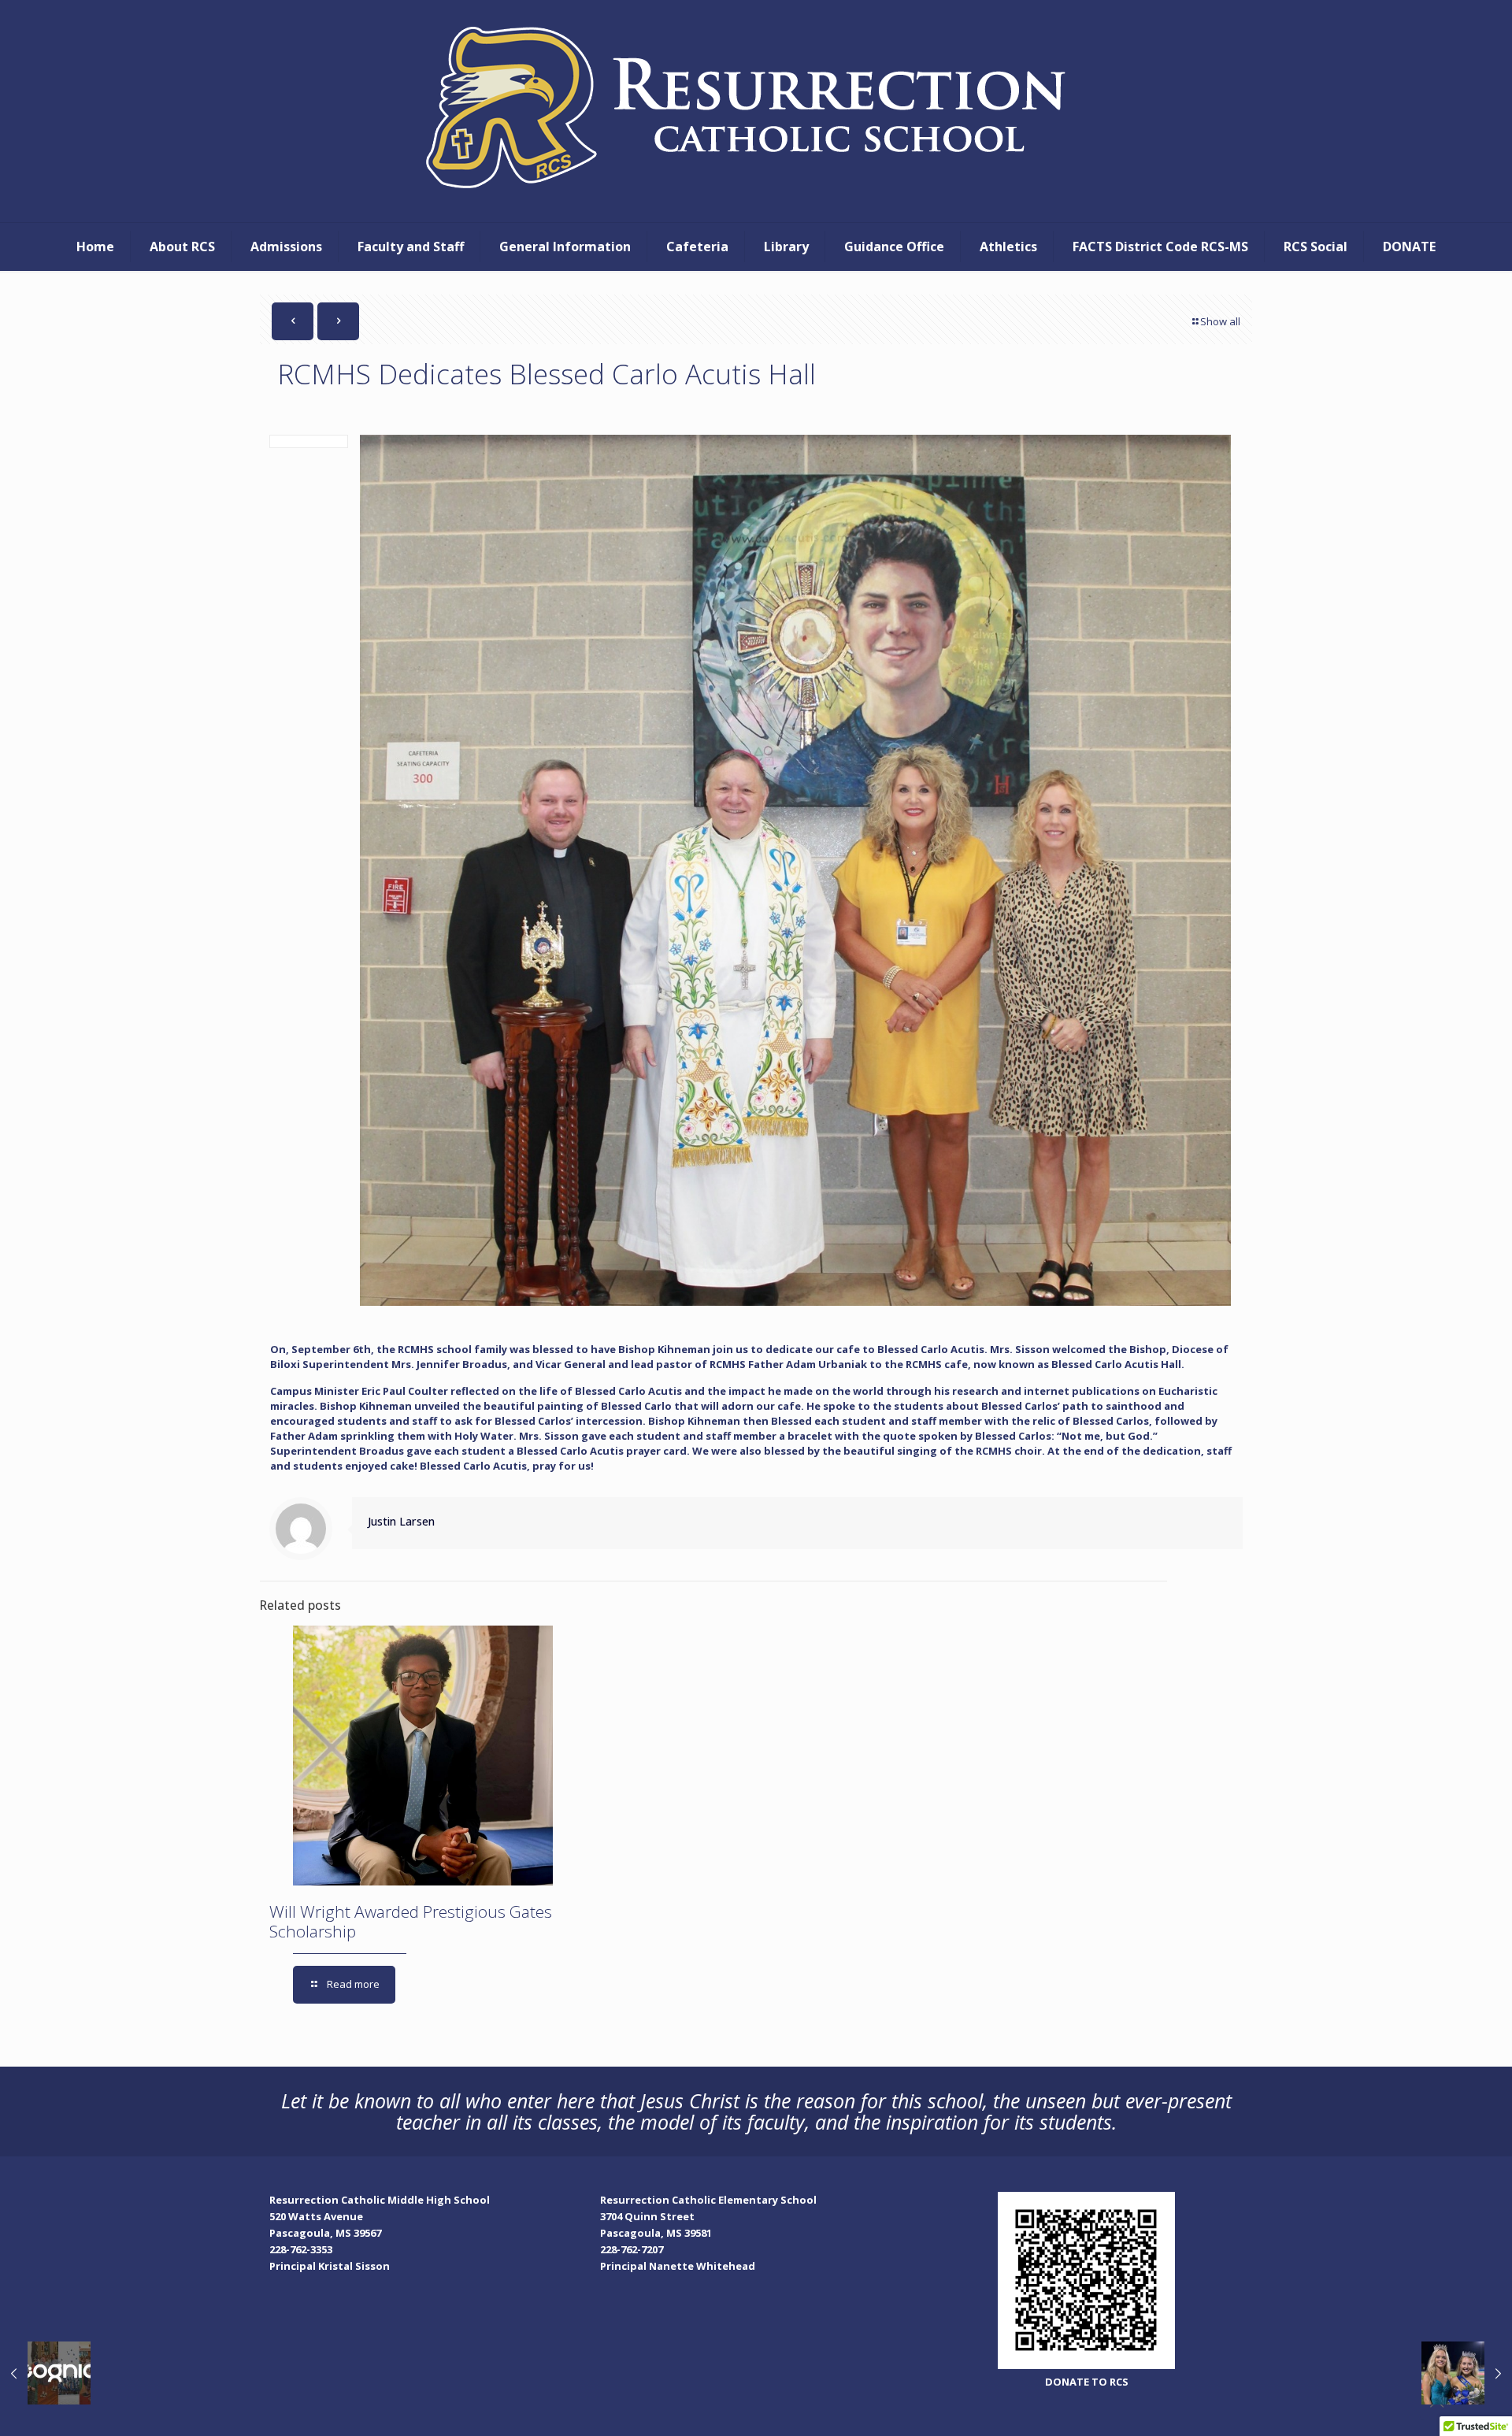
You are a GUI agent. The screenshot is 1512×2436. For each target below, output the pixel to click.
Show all (1220, 321)
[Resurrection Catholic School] (756, 111)
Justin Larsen (401, 1521)
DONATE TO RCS (1087, 2382)
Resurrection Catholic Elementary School (708, 2200)
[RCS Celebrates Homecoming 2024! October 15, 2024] (1467, 2373)
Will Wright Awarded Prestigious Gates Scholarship (411, 1921)
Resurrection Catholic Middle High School (380, 2200)
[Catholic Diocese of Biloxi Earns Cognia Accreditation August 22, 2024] (45, 2373)
